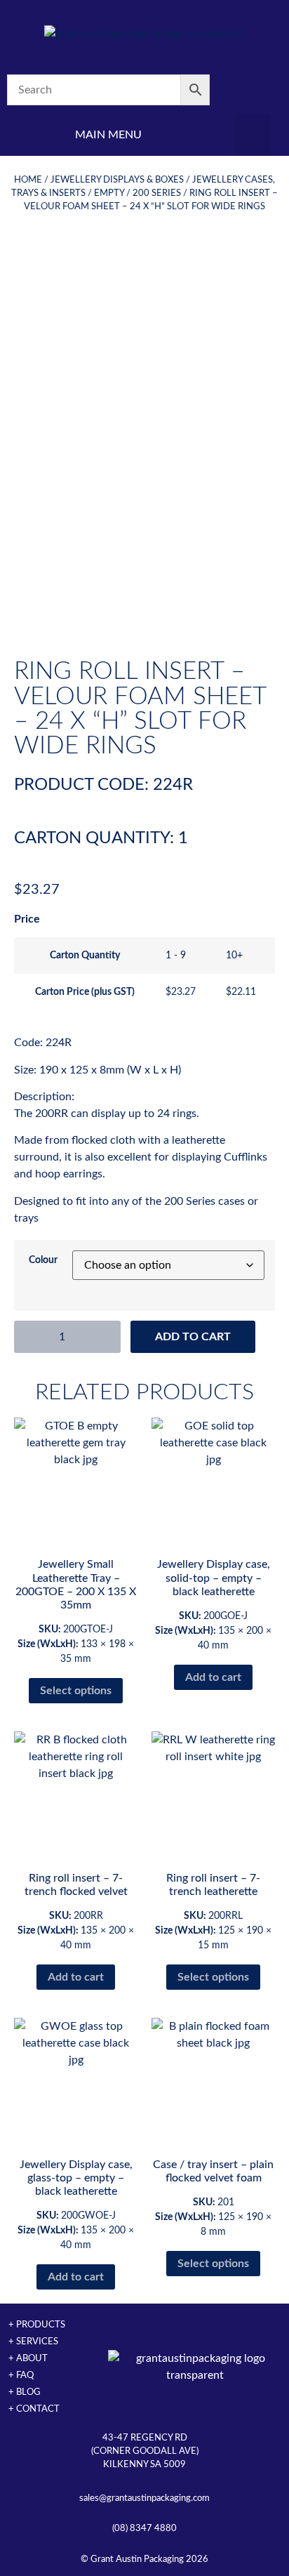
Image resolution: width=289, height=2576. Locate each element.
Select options (76, 1691)
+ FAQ (21, 2375)
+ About (28, 2358)
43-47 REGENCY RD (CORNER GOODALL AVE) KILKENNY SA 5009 (145, 2451)
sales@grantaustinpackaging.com (144, 2498)
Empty (109, 193)
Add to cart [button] (213, 1677)
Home (28, 180)
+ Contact (34, 2409)
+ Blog (25, 2392)
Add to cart (193, 1337)
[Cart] (253, 90)
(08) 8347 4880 (144, 2528)
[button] (253, 135)
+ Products (37, 2325)
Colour (43, 1260)
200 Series (157, 193)
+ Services (33, 2341)
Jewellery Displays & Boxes (117, 180)
